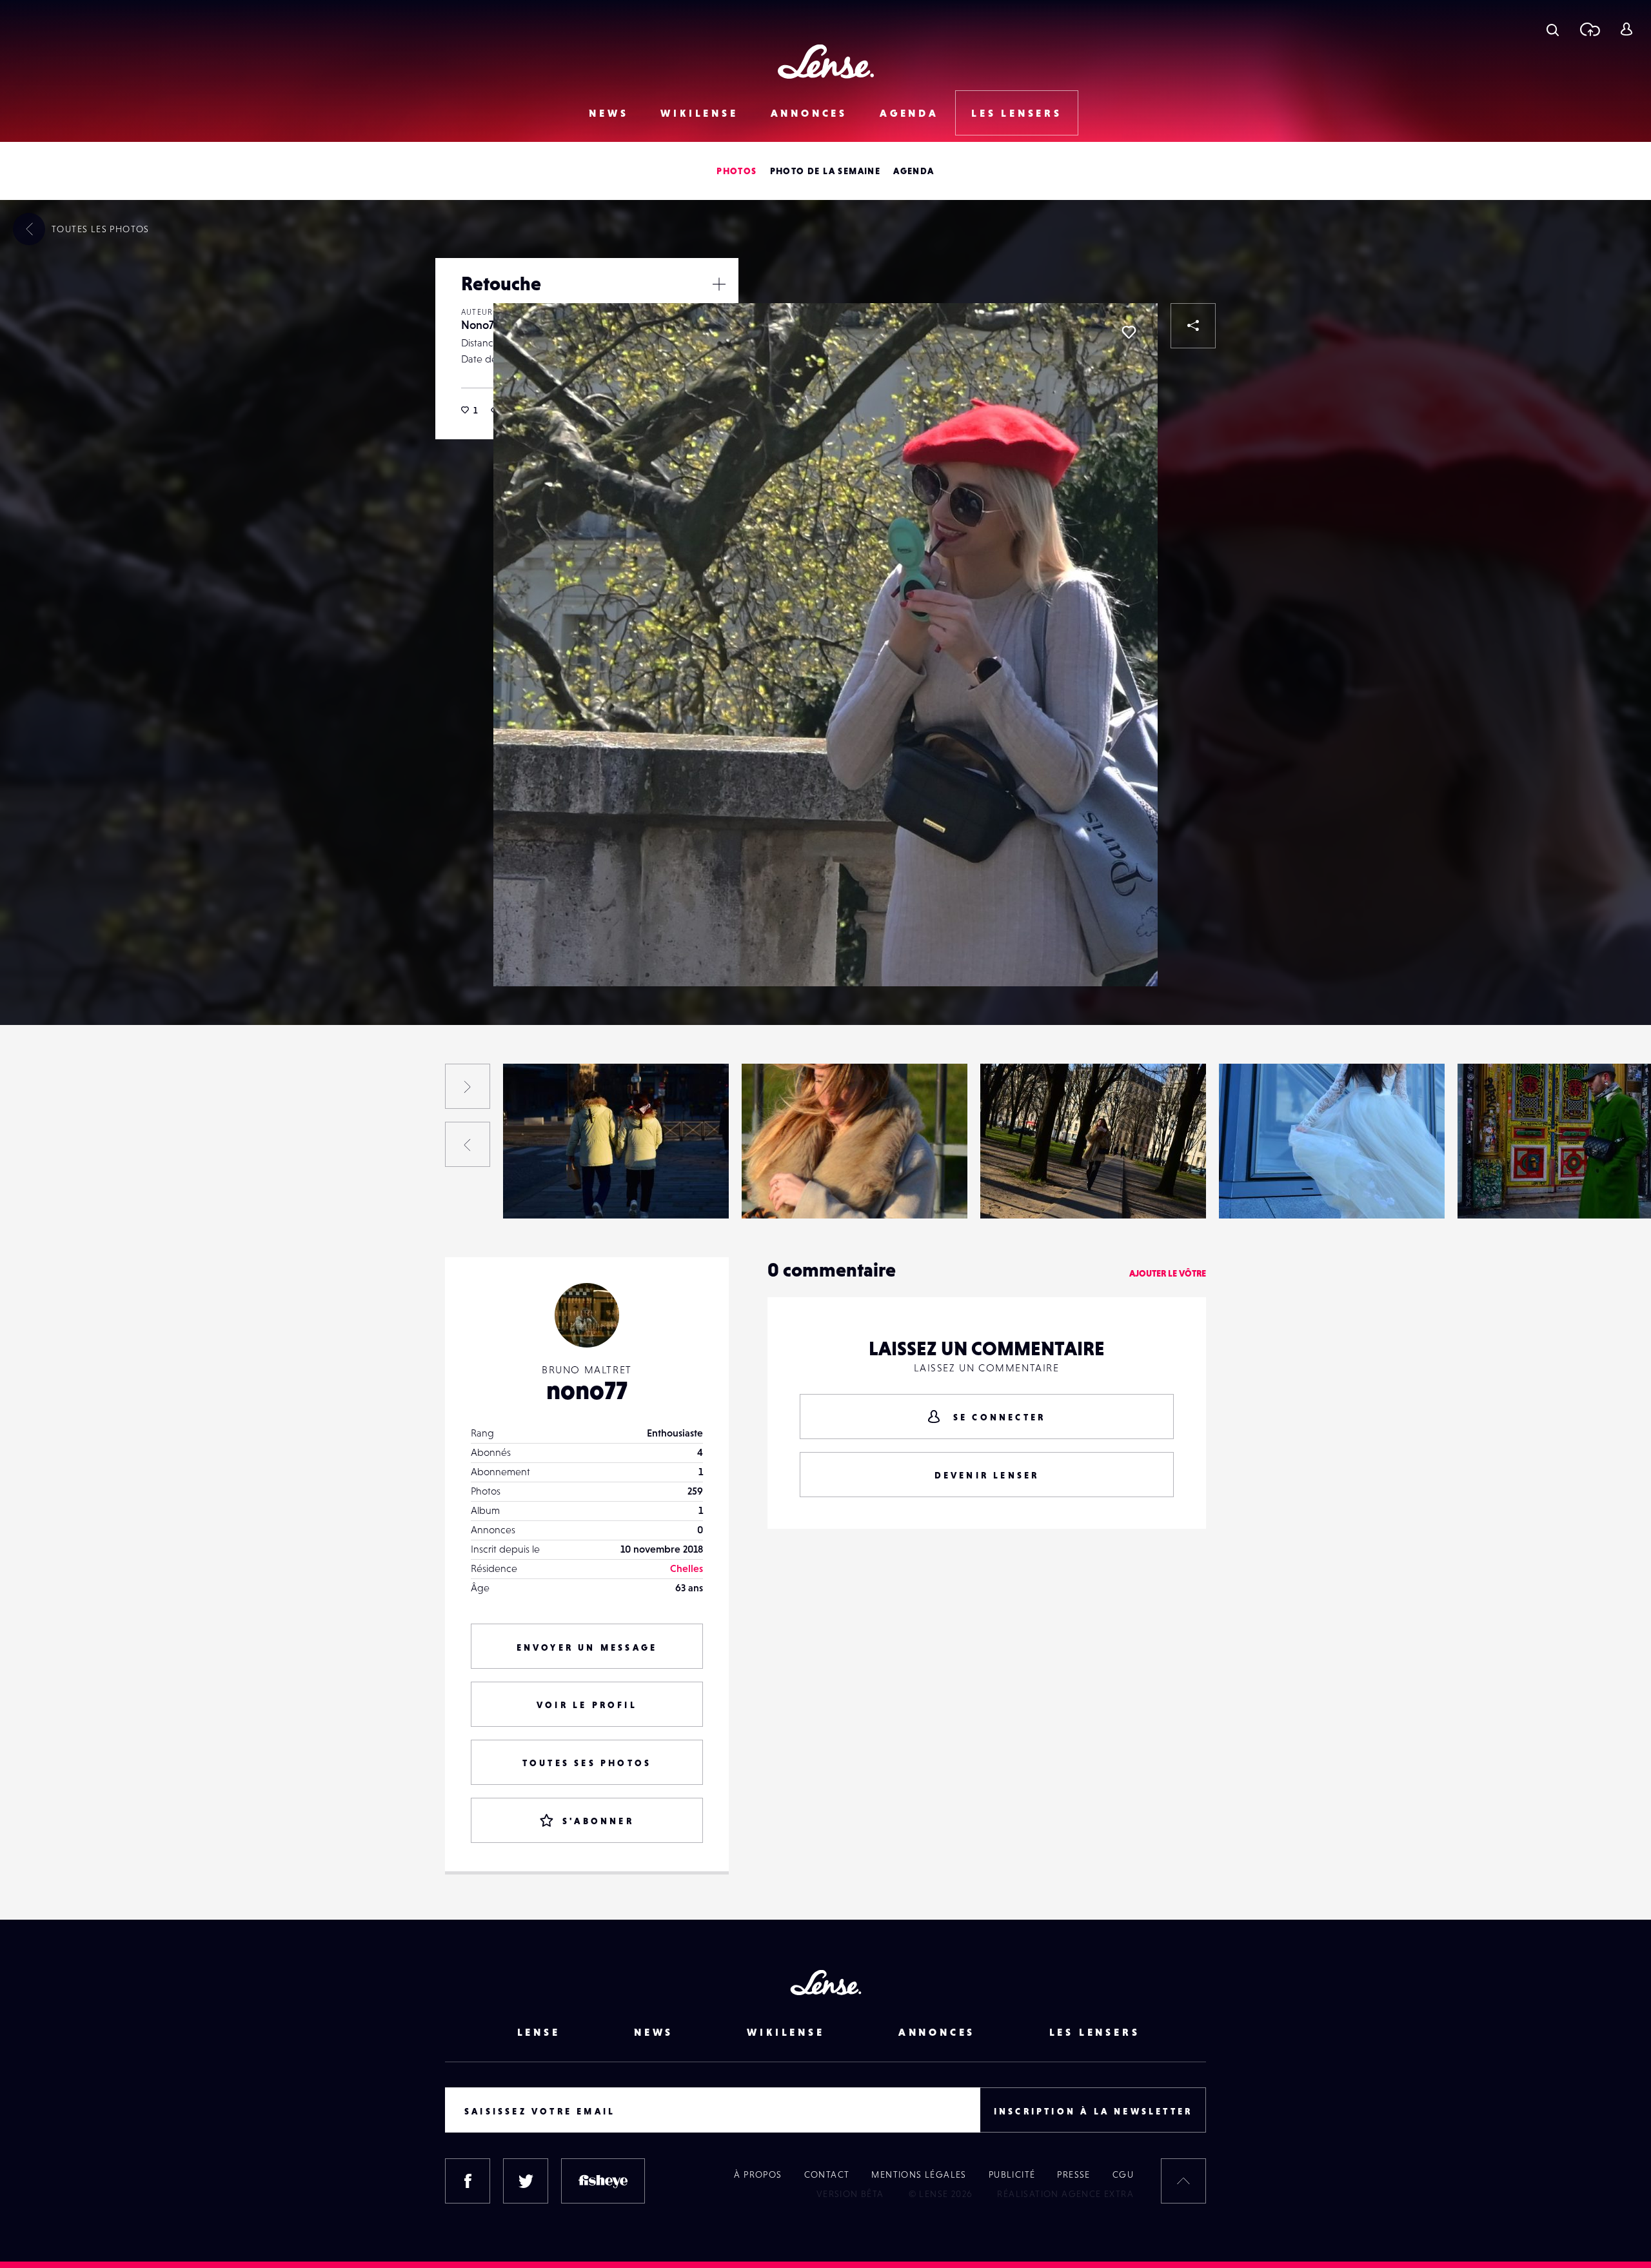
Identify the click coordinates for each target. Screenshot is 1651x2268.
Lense (539, 2032)
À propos (758, 2174)
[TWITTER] (526, 2181)
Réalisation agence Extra (1065, 2194)
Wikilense (699, 113)
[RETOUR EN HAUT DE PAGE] (1183, 2181)
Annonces (809, 113)
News (608, 113)
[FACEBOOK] (468, 2181)
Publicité (1012, 2174)
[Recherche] (1553, 29)
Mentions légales (919, 2174)
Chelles (687, 1568)
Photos (737, 171)
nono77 (587, 1390)
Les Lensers (1017, 113)
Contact (827, 2174)
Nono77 (480, 325)
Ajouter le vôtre (1168, 1273)
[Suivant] (468, 1086)
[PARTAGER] (1193, 326)
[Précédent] (468, 1144)
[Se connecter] (1626, 29)
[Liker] (1129, 332)
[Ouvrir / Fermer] (719, 284)
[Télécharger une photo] (1589, 29)
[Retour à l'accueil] (826, 62)
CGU (1123, 2174)
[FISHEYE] (603, 2181)
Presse (1073, 2174)
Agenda (909, 113)
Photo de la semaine (825, 171)
